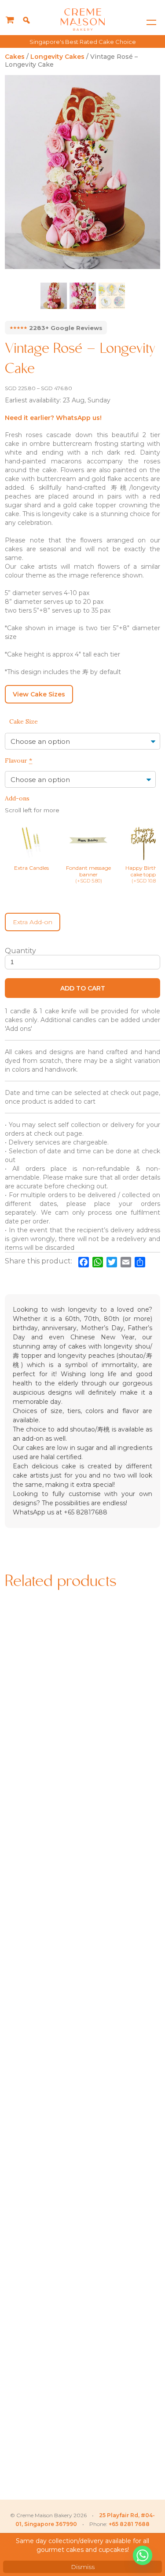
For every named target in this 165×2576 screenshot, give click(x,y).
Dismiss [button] (83, 2567)
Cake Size (24, 721)
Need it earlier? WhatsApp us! (53, 418)
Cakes (15, 57)
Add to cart (83, 988)
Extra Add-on (33, 922)
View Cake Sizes (39, 694)
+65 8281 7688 (129, 2524)
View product (42, 1768)
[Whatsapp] (143, 2555)
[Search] (26, 20)
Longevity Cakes (57, 57)
